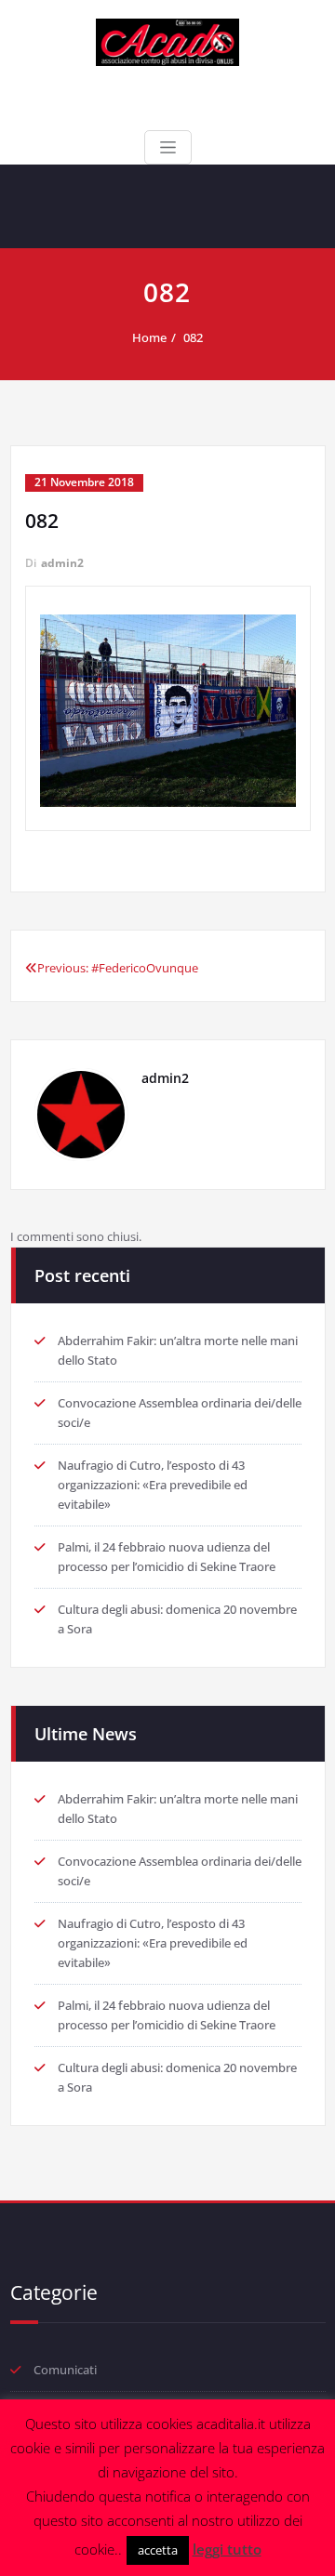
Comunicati (65, 2370)
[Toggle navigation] (168, 147)
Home (149, 337)
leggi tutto (227, 2549)
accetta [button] (158, 2550)
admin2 (62, 563)
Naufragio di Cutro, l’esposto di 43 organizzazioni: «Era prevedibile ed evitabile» (153, 1485)
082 (193, 337)
